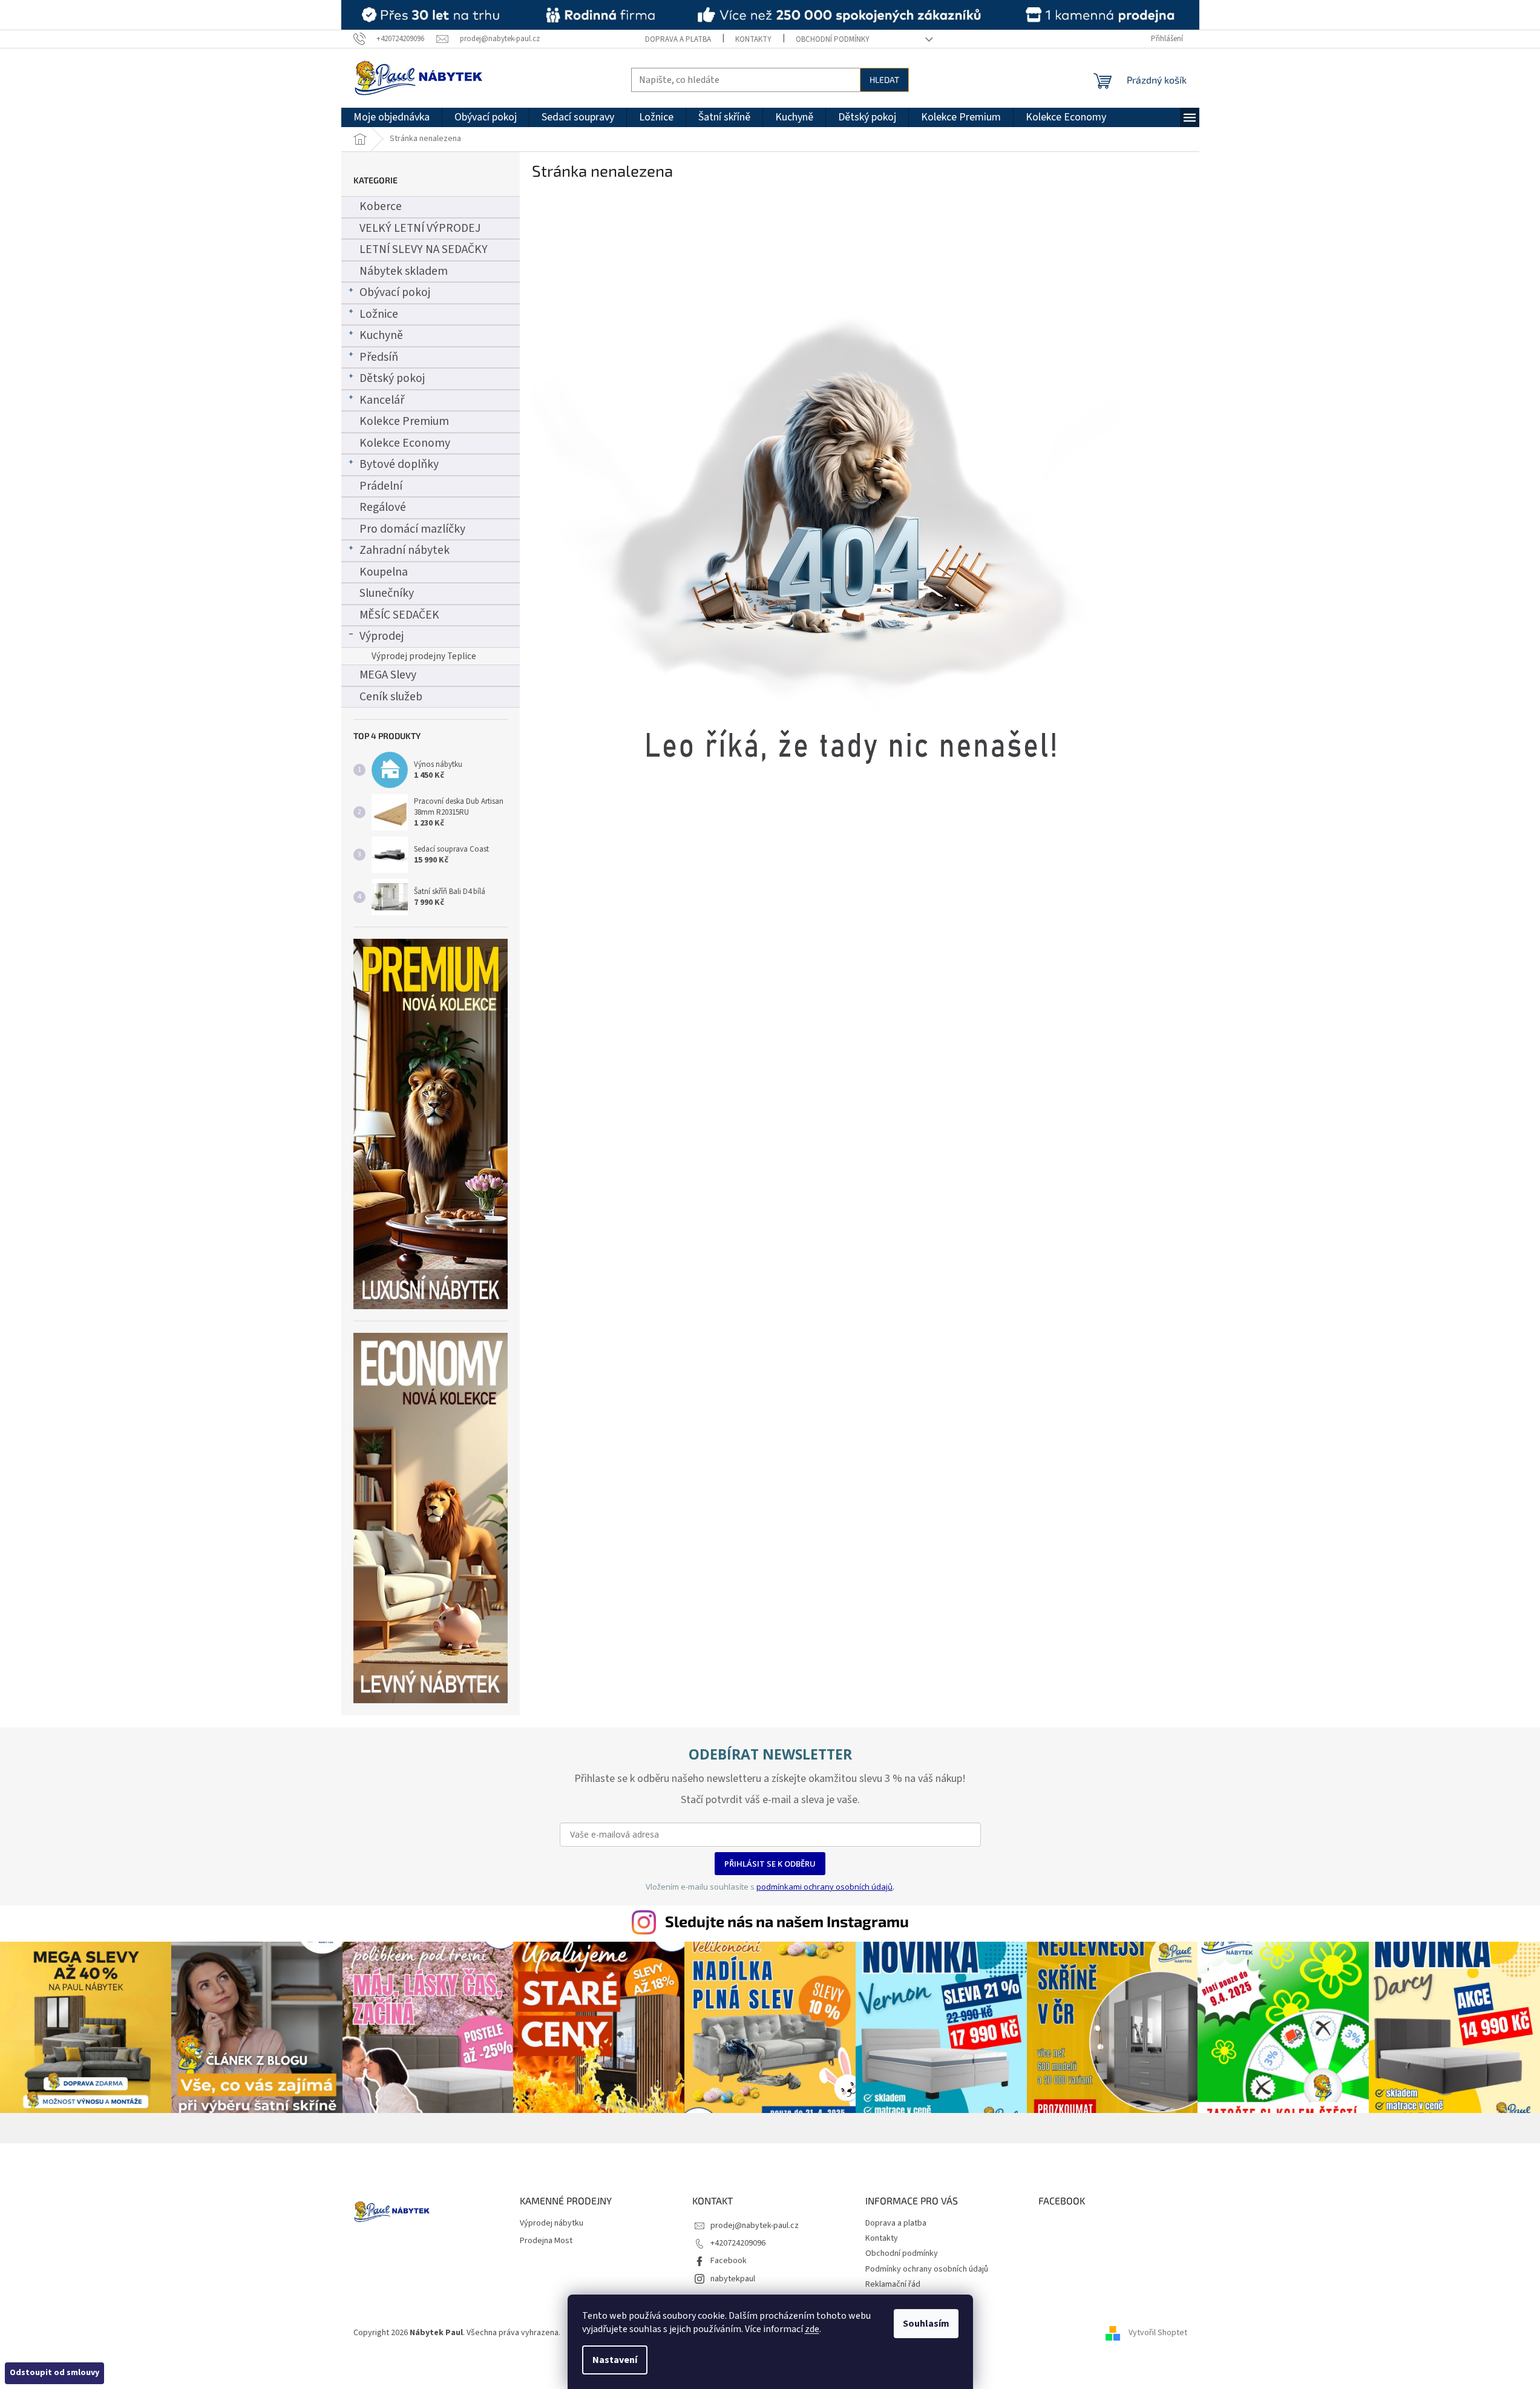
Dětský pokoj (392, 378)
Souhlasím (926, 2324)
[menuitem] (392, 117)
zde (812, 2329)
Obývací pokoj (395, 292)
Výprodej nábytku (552, 2223)
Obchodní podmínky (833, 39)
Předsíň (379, 357)
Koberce (381, 206)
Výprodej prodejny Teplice (424, 656)
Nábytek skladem (404, 271)
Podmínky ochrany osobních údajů (927, 2269)
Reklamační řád (893, 2284)
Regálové (383, 507)
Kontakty (753, 39)
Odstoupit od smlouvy (54, 2373)
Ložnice (379, 314)
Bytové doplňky (399, 464)
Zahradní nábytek (405, 550)
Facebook (729, 2261)
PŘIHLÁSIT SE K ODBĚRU (770, 1864)
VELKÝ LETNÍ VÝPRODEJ (420, 228)
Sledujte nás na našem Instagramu (787, 1921)
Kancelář (382, 400)
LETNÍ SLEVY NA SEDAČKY (424, 249)
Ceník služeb (391, 697)
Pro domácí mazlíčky (412, 529)
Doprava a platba (678, 39)
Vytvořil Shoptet (1158, 2333)
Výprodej (382, 636)
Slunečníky (387, 593)
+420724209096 (738, 2243)
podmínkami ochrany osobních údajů (824, 1887)
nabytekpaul (733, 2279)
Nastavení (615, 2360)
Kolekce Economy (405, 443)
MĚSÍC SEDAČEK (399, 615)
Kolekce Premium (404, 421)
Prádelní (381, 486)
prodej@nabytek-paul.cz (755, 2226)
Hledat (884, 80)
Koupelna (384, 572)
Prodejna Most (546, 2241)
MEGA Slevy (388, 675)
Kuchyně (381, 335)
